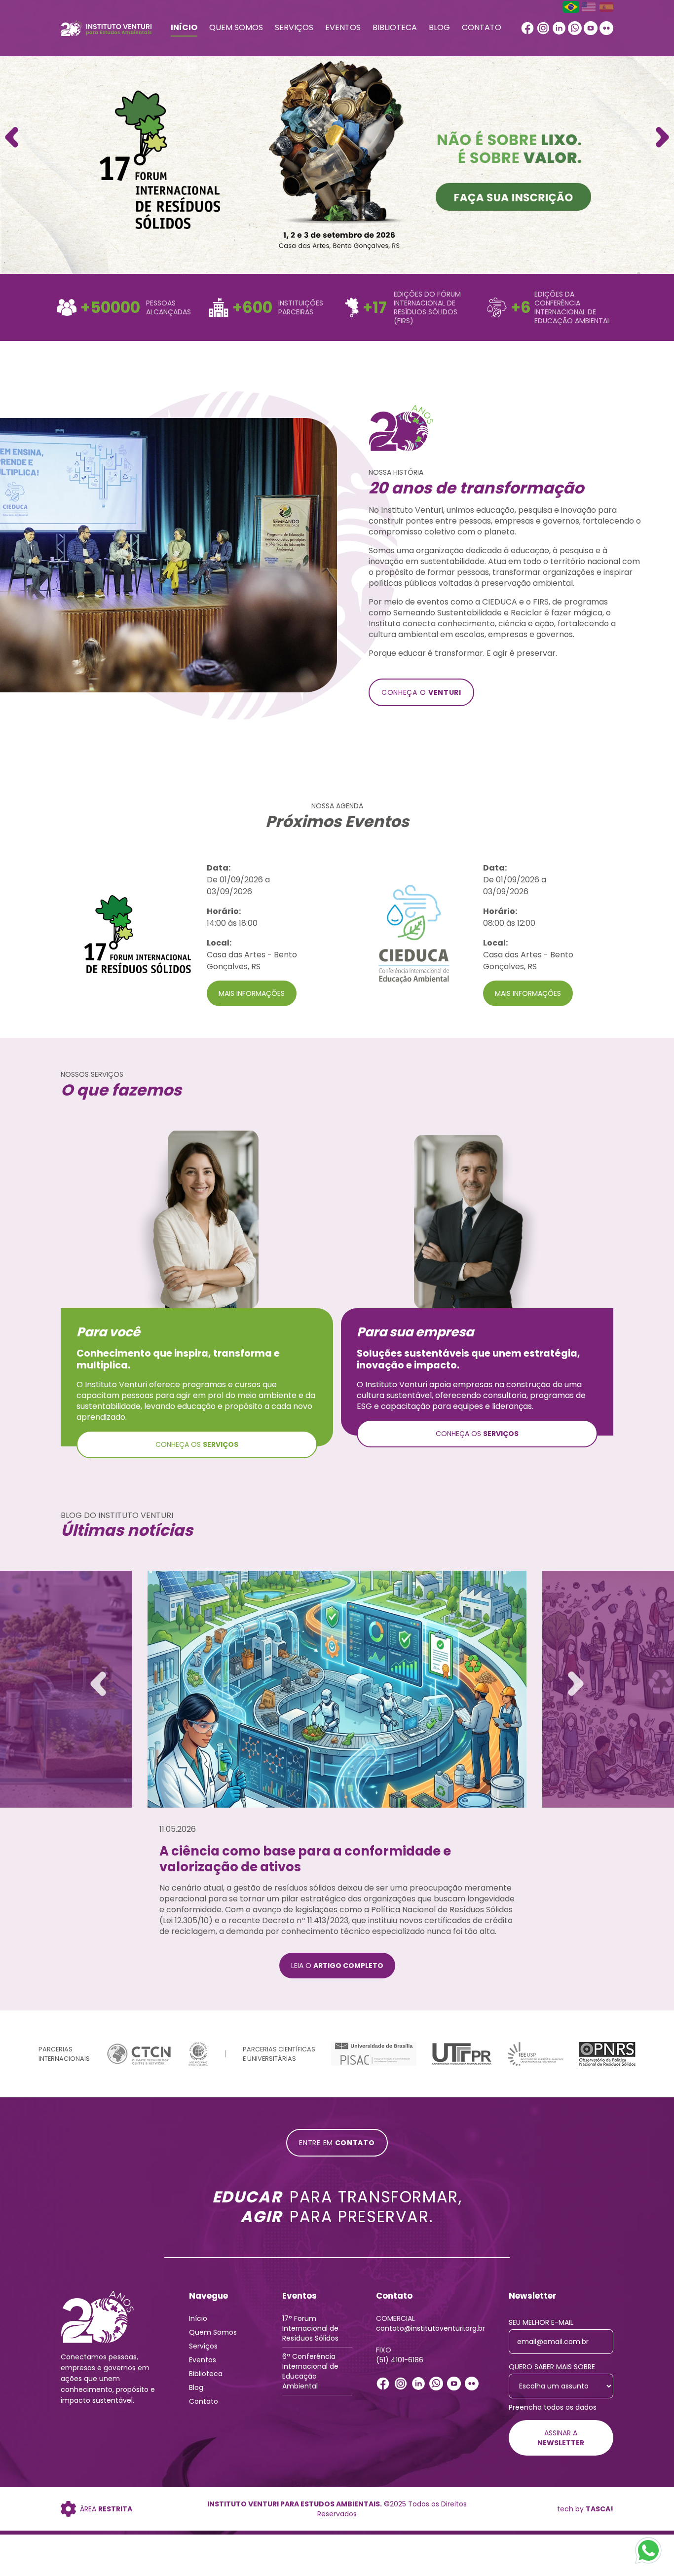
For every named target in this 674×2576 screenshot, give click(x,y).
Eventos (343, 27)
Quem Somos (236, 27)
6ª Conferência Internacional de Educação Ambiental (310, 2371)
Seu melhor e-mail (541, 2322)
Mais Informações (252, 993)
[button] (662, 137)
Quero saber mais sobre (552, 2367)
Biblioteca (395, 27)
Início (184, 27)
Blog (439, 27)
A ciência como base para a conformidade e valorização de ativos (305, 1859)
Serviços (294, 27)
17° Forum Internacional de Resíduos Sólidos (310, 2328)
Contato (482, 27)
